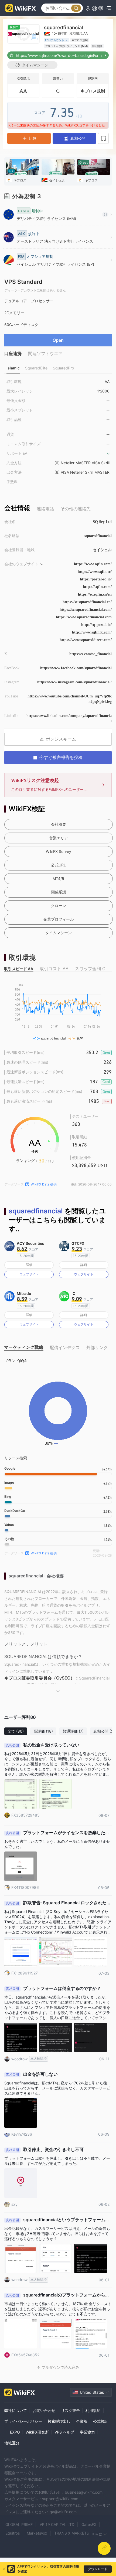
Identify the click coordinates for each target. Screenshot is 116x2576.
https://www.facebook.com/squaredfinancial (76, 668)
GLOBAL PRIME (19, 2524)
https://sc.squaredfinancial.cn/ (87, 602)
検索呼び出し (59, 2421)
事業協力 (87, 2432)
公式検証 (101, 2421)
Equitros (13, 2533)
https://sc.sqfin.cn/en (95, 594)
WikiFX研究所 (37, 2432)
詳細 (29, 1265)
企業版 (82, 2421)
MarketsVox (37, 2533)
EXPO (15, 2432)
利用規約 (93, 2410)
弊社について (16, 2410)
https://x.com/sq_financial (91, 654)
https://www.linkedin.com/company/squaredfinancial (69, 718)
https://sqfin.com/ (97, 587)
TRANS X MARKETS (72, 2533)
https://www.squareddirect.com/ (86, 640)
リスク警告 (70, 2410)
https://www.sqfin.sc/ (95, 572)
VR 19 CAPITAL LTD (57, 2524)
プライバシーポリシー (23, 2421)
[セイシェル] (58, 168)
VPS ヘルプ (64, 2432)
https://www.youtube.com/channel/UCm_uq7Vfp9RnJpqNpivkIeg (70, 699)
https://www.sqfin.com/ (93, 564)
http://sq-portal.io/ (96, 625)
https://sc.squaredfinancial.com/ (86, 610)
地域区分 (12, 2443)
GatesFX (89, 2524)
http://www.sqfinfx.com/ (92, 632)
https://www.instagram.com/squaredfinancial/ (74, 682)
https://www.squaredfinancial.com (84, 617)
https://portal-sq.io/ (96, 579)
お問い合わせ (44, 2410)
